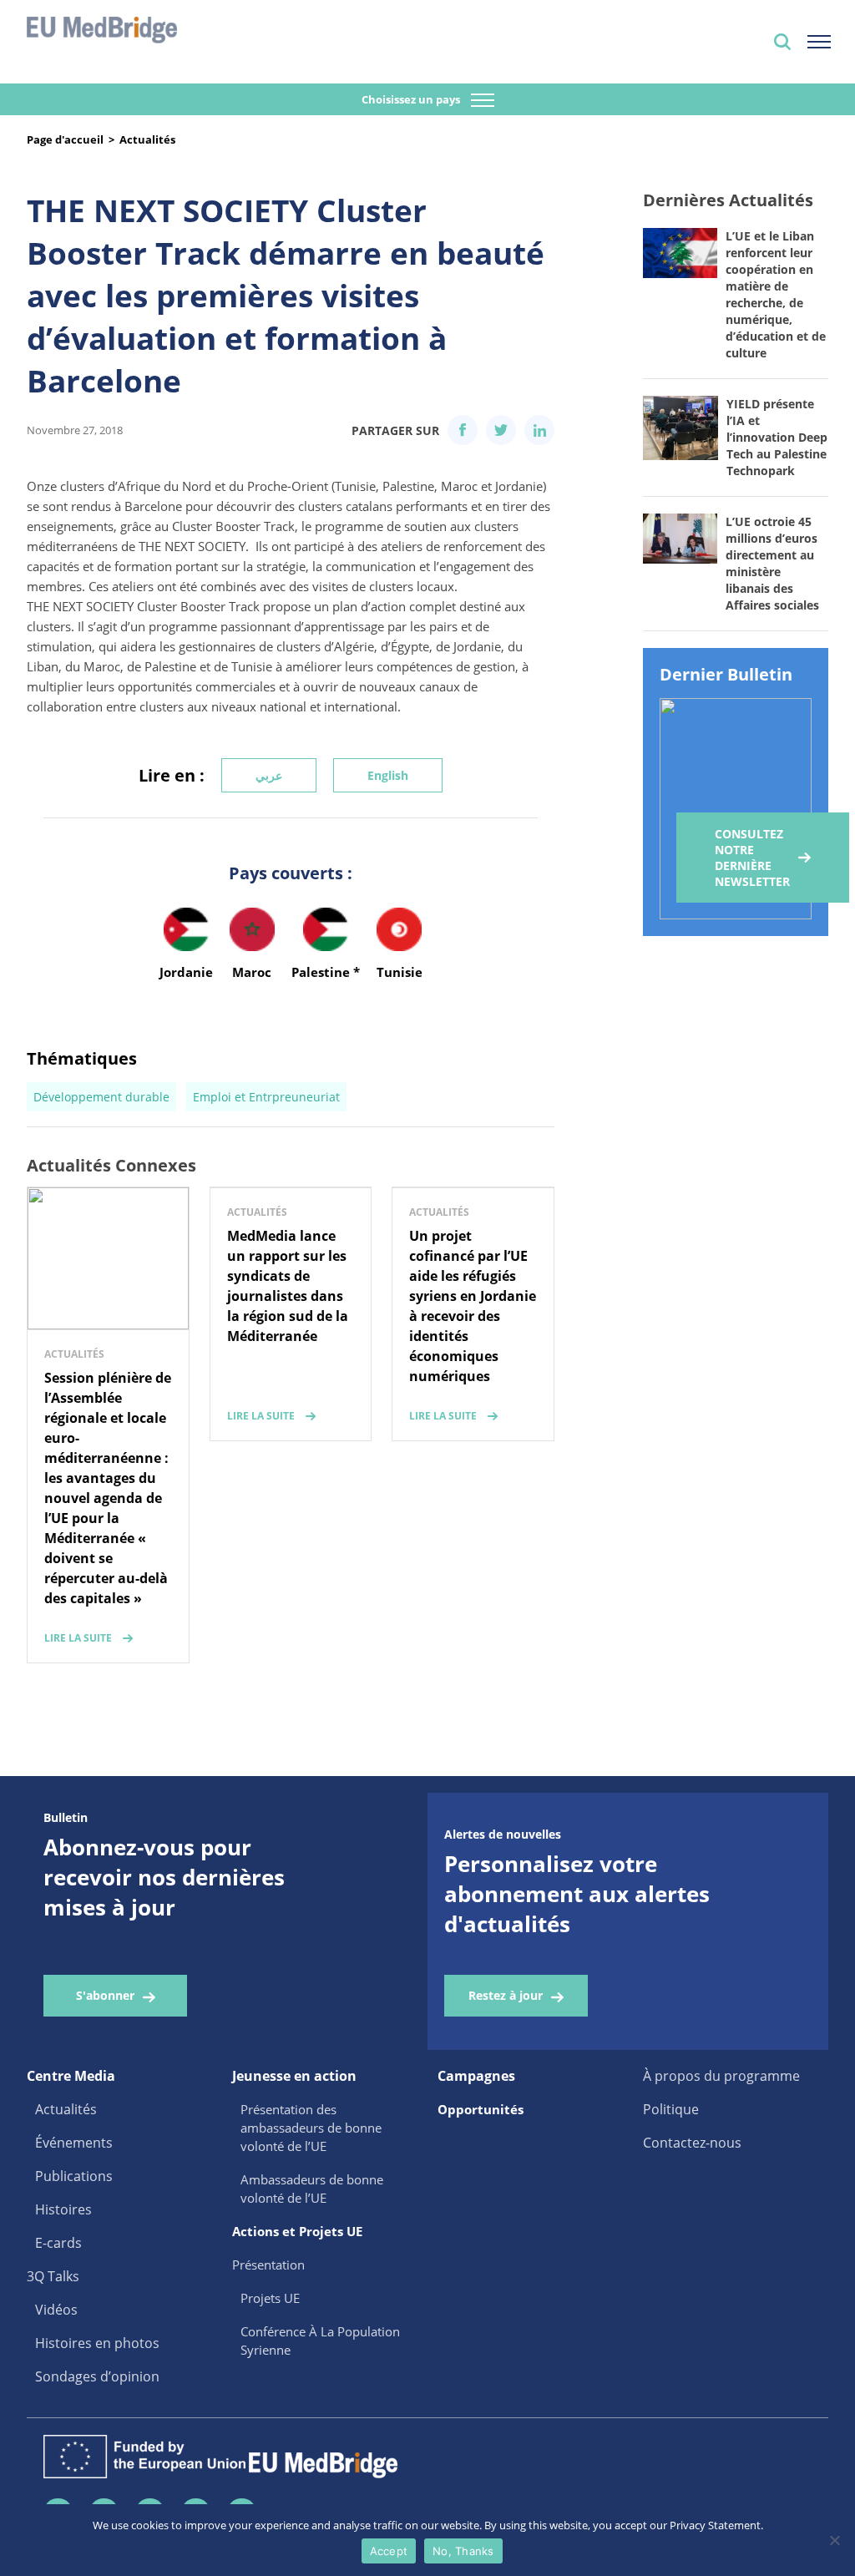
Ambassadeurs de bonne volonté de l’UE (312, 2189)
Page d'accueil (65, 139)
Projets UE (270, 2298)
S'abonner (105, 1995)
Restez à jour (506, 1995)
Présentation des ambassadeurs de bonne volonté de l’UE (311, 2128)
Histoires (63, 2209)
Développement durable (101, 1097)
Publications (74, 2176)
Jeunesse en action (294, 2076)
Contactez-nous (692, 2143)
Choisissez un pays (412, 99)
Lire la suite (78, 1638)
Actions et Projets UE (297, 2231)
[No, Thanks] (834, 2540)
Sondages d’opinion (97, 2376)
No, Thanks (463, 2551)
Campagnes (476, 2076)
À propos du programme (721, 2076)
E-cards (58, 2243)
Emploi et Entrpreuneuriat (266, 1097)
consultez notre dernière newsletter (752, 858)
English (388, 775)
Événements (74, 2143)
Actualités (147, 139)
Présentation (268, 2265)
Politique (671, 2109)
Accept (389, 2551)
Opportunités (481, 2109)
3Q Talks (53, 2276)
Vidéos (56, 2310)
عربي (269, 775)
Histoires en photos (97, 2343)
